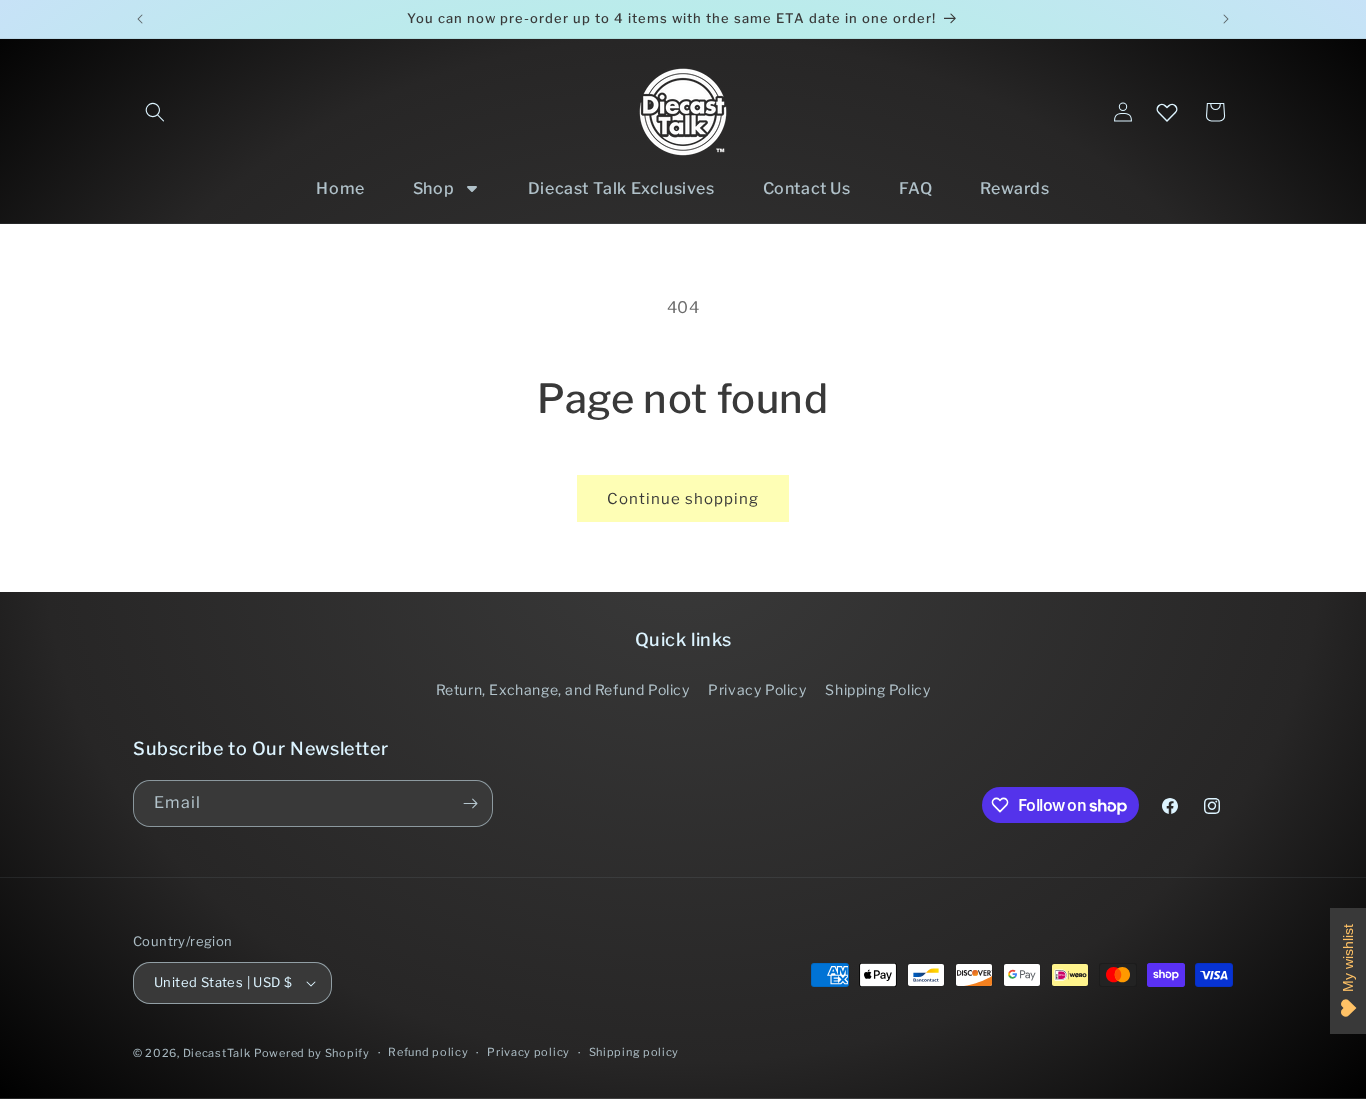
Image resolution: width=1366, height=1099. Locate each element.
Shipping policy (634, 1052)
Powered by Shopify (312, 1053)
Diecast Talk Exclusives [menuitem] (621, 188)
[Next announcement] (1226, 19)
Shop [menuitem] (433, 188)
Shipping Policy (877, 689)
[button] (155, 112)
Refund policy (428, 1052)
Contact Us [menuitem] (807, 188)
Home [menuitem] (340, 188)
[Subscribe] (470, 803)
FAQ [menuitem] (916, 188)
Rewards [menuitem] (1014, 188)
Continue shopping (683, 499)
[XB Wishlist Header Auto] (1167, 112)
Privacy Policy (757, 689)
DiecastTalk (217, 1053)
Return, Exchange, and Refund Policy (563, 689)
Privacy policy (528, 1052)
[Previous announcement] (140, 19)
